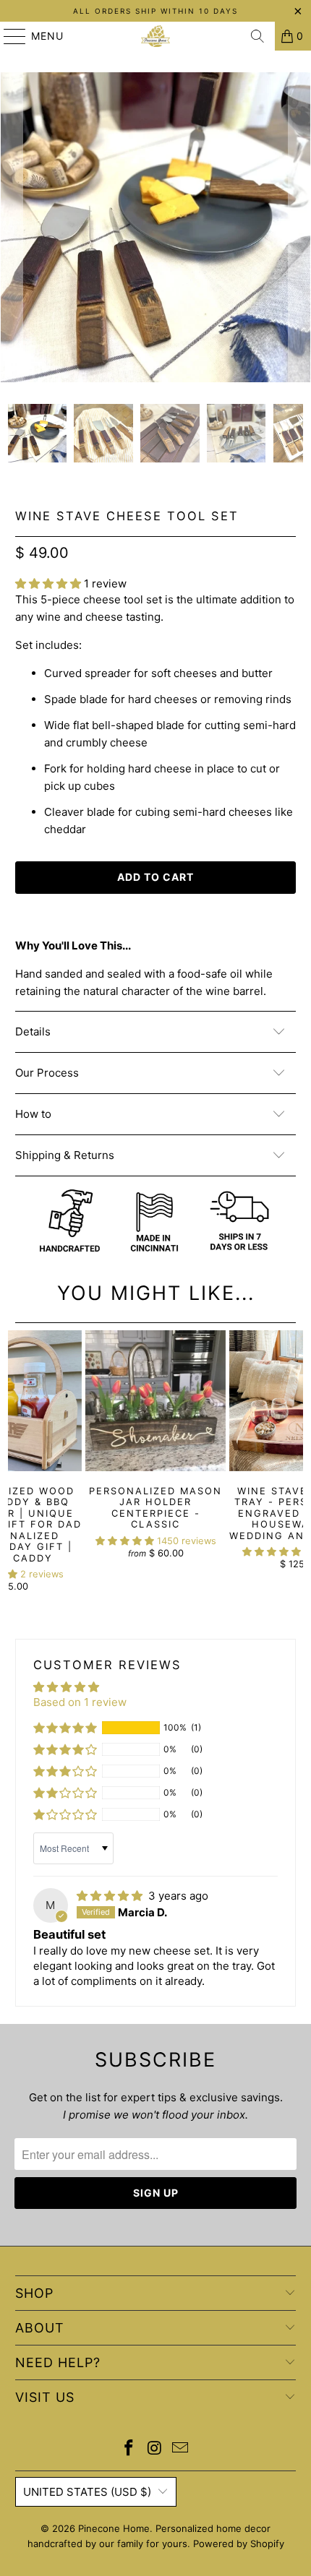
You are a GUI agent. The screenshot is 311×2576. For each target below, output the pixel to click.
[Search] (257, 36)
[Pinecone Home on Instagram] (155, 2449)
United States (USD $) (87, 2492)
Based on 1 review (80, 1702)
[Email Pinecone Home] (181, 2449)
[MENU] (8, 36)
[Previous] (12, 227)
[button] (48, 583)
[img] (110, 1896)
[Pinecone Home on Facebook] (129, 2449)
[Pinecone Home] (156, 36)
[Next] (299, 227)
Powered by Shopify (239, 2543)
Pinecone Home (114, 2528)
